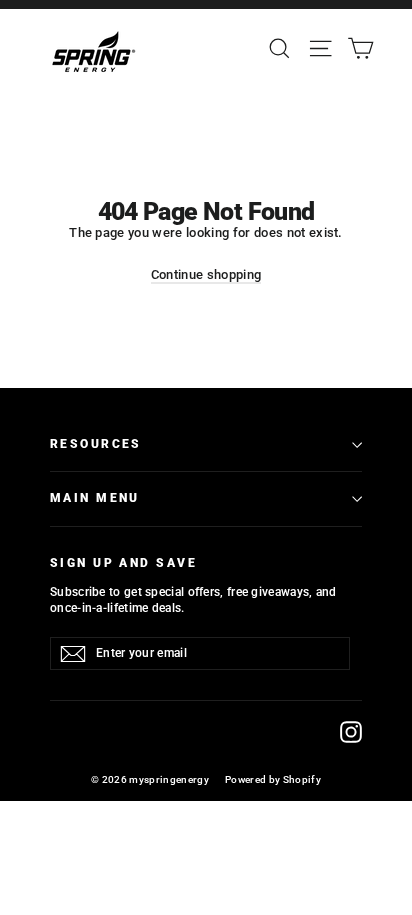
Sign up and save (123, 563)
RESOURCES (96, 444)
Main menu (95, 498)
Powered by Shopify (273, 779)
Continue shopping (206, 274)
